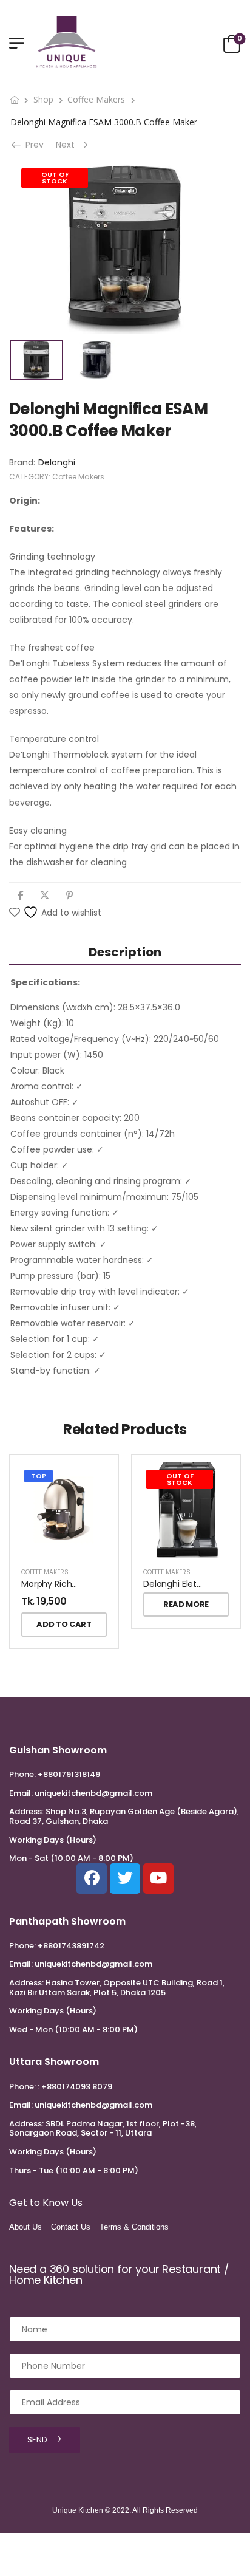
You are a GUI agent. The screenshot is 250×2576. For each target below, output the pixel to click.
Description (125, 952)
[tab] (125, 952)
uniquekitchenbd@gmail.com (93, 1793)
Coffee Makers (96, 99)
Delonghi (57, 462)
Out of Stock (55, 178)
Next (67, 145)
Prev (32, 145)
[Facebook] (20, 895)
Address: (26, 1811)
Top (39, 1476)
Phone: (22, 1774)
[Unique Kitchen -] (67, 43)
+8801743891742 (71, 1946)
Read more (186, 1604)
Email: (21, 1793)
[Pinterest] (69, 895)
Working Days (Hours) (53, 1840)
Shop (43, 99)
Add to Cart (64, 1624)
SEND (37, 2440)
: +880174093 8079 (75, 2087)
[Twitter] (45, 895)
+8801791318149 (69, 1774)
